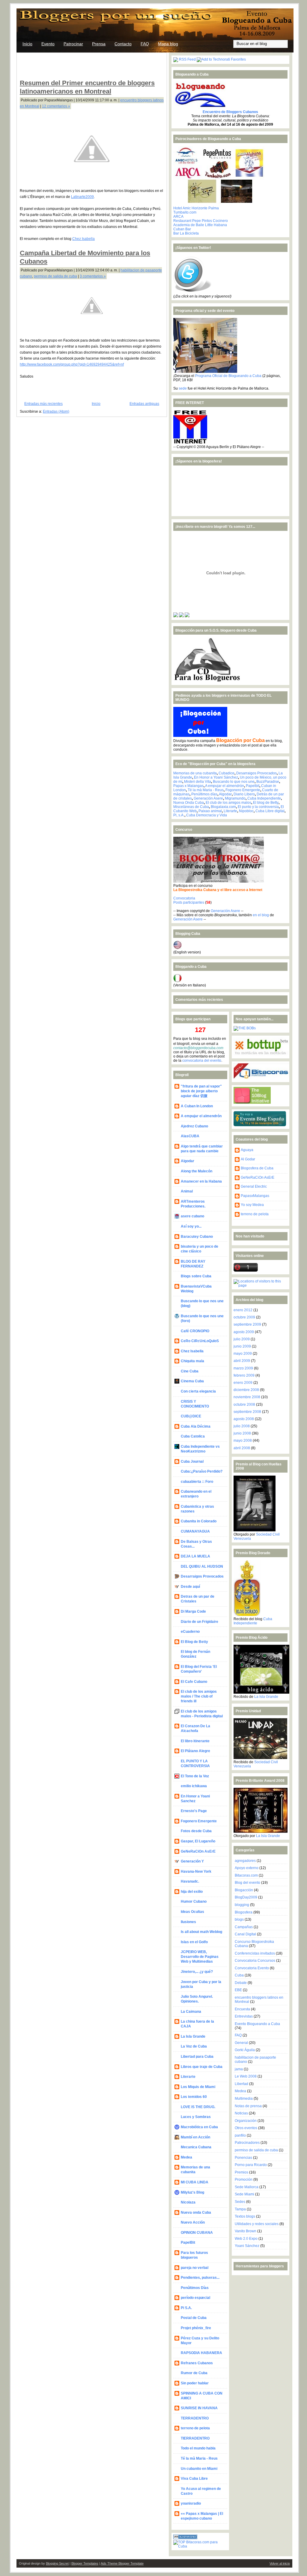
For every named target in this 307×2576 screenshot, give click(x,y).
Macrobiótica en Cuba (199, 2127)
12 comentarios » (56, 106)
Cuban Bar (182, 229)
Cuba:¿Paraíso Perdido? (202, 1471)
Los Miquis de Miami (198, 2087)
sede (183, 388)
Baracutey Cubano (197, 1237)
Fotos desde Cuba (196, 1831)
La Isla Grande (193, 2036)
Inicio (27, 44)
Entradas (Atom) (56, 411)
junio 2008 (242, 1433)
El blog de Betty (266, 803)
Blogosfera (244, 1912)
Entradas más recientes (43, 404)
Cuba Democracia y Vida (207, 815)
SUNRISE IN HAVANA (199, 2408)
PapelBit (188, 2242)
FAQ (145, 44)
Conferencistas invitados (255, 1953)
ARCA (178, 217)
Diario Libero (244, 794)
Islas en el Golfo (194, 1942)
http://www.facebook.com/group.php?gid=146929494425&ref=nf (72, 364)
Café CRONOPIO (195, 1331)
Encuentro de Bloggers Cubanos (230, 112)
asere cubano (192, 1216)
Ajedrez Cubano (194, 1126)
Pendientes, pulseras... (200, 2278)
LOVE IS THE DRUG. (198, 2107)
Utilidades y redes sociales (257, 2224)
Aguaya (247, 1150)
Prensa (99, 44)
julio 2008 (242, 1426)
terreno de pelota (195, 2428)
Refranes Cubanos (197, 2363)
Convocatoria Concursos (255, 1961)
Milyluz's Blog (192, 2192)
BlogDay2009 (246, 1897)
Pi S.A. (186, 2308)
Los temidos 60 (194, 2097)
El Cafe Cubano (194, 1682)
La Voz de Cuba (194, 2046)
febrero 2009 (244, 1375)
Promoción (244, 2180)
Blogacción (244, 1890)
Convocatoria (184, 898)
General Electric (254, 1186)
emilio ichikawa (194, 1786)
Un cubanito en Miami (199, 2469)
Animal (187, 1191)
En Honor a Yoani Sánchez (216, 777)
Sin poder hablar (195, 2383)
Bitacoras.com (246, 1875)
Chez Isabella (83, 239)
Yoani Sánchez (247, 2246)
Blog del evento (247, 1883)
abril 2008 (242, 1448)
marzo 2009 (243, 1368)
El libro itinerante (195, 1741)
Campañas (244, 1927)
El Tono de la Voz (195, 1776)
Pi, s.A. (179, 815)
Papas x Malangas (188, 786)
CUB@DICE (191, 1416)
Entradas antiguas (144, 404)
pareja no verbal (195, 2268)
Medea (186, 2157)
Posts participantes (189, 902)
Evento (48, 44)
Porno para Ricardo (251, 2165)
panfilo (240, 2135)
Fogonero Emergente (243, 790)
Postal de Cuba (194, 2318)
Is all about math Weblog (201, 1932)
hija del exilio (192, 1892)
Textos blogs (245, 2216)
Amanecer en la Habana (201, 1181)
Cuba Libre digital (270, 811)
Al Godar (248, 1159)
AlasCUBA (190, 1136)
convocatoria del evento (202, 1061)
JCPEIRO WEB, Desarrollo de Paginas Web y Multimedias (200, 1957)
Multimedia (244, 2099)
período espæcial (195, 2298)
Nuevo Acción (193, 2222)
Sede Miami (244, 2194)
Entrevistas (244, 2016)
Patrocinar (73, 44)
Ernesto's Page (194, 1811)
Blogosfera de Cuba (257, 1168)
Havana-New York (196, 1871)
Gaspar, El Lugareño (198, 1841)
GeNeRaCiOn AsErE (198, 1851)
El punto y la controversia (258, 807)
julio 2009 (242, 1339)
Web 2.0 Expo (246, 2239)
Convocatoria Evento (252, 1968)
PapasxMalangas (255, 1196)
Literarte (230, 811)
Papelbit (253, 786)
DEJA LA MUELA (195, 1556)
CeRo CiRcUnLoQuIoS (200, 1341)
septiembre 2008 (247, 1412)
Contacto (123, 44)
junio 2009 (242, 1346)
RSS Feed (187, 59)
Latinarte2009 (82, 197)
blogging (242, 1905)
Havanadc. (190, 1881)
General (241, 2043)
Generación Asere (208, 798)
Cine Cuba (190, 1371)
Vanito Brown (246, 2231)
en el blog (261, 915)
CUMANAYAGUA (195, 1531)
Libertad (241, 2084)
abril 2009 (242, 1361)
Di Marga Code (193, 1611)
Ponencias (243, 2158)
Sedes (240, 2202)
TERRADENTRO (195, 2418)
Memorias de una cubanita (195, 773)
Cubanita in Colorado (199, 1521)
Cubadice (227, 773)
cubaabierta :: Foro (197, 1482)
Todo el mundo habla (198, 2448)
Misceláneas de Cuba (191, 807)
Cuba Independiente (264, 798)
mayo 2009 (243, 1354)
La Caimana (191, 2012)
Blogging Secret (57, 2563)
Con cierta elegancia (198, 1391)
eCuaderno (190, 1632)
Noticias (241, 2113)
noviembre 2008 (247, 1397)
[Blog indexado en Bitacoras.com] (200, 2546)
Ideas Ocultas (192, 1912)
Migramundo (235, 798)
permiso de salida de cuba (55, 276)
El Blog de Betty (194, 1642)
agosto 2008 (244, 1419)
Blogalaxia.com (223, 807)
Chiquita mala (192, 1361)
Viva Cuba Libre (194, 2479)
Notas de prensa (248, 2106)
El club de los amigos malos (228, 803)
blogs (239, 1919)
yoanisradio (191, 2503)
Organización (246, 2121)
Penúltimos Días (195, 2288)
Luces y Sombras (196, 2117)
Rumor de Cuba (194, 2373)
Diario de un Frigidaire (200, 1622)
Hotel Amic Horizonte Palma (196, 208)
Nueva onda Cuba (196, 2212)
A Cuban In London (197, 1106)
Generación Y (192, 1861)
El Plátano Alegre (195, 1751)
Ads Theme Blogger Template (122, 2563)
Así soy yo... (191, 1226)
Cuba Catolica (193, 1436)
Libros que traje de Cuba (202, 2067)
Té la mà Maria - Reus (206, 790)
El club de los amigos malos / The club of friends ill (199, 1696)
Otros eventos (246, 2128)
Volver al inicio (280, 2563)
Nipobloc (246, 811)
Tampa (240, 2209)
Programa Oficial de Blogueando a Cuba (228, 376)
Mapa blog (168, 44)
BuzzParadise (268, 782)
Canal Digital (245, 1934)
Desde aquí (190, 1587)
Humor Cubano (194, 1901)
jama (239, 2069)
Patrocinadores (247, 2143)
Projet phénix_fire (196, 2328)
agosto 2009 (244, 1332)
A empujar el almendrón (225, 786)
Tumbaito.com (185, 212)
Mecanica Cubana (196, 2147)
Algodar (225, 794)
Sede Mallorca (247, 2187)
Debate (241, 1983)
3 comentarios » (93, 276)
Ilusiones (188, 1922)
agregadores (245, 1861)
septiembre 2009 (247, 1324)
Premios (241, 2172)
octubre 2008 (244, 1405)
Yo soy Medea (252, 1205)
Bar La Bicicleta (186, 233)
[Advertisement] (90, 65)
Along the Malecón (197, 1171)
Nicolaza (188, 2202)
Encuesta (242, 2009)
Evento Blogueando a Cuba (257, 2024)
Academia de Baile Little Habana (200, 225)
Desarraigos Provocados (256, 773)
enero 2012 (243, 1310)
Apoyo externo (247, 1868)
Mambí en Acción (195, 2137)
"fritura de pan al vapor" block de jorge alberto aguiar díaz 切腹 (201, 1091)
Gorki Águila (245, 2050)
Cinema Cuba (192, 1381)
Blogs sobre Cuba (196, 1276)
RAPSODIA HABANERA (201, 2353)
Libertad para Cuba (197, 2057)
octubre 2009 (244, 1317)
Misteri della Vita (198, 782)
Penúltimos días (204, 794)
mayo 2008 (243, 1441)
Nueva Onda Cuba (189, 803)
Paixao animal (210, 811)
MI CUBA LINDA (195, 2182)
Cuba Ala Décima (196, 1426)
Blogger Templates (85, 2563)
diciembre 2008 (246, 1390)
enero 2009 (243, 1383)
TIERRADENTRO (195, 2438)
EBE (238, 1990)
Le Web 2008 (246, 2076)
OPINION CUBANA (197, 2233)
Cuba (239, 1975)
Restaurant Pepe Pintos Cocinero (201, 221)
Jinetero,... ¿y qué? (197, 1972)
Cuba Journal (192, 1462)
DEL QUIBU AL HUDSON (202, 1566)
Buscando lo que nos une (234, 782)
